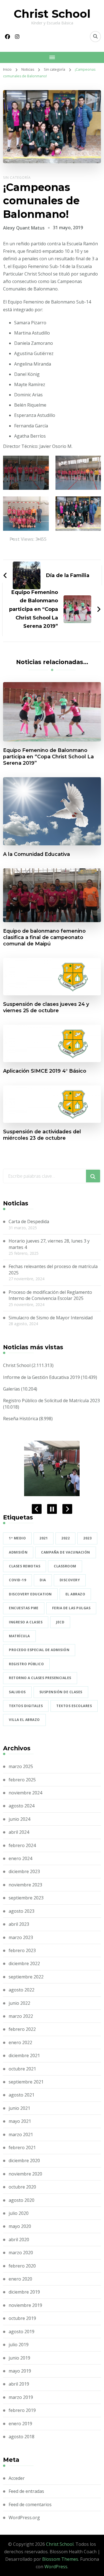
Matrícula (19, 1636)
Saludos (17, 1692)
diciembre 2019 (24, 2292)
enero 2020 (20, 2279)
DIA (43, 1580)
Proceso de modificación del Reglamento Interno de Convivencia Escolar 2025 (50, 1295)
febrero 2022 (22, 2029)
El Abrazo (75, 1594)
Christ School (52, 14)
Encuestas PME (24, 1608)
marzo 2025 (21, 1766)
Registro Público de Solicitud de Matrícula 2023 (51, 1401)
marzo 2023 (21, 1937)
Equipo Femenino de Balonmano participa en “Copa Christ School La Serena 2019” (48, 757)
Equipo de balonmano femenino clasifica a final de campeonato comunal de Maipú (44, 937)
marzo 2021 (21, 2134)
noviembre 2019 (25, 2305)
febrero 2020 (22, 2266)
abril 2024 (19, 1832)
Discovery (70, 1580)
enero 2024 (20, 1858)
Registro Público (26, 1664)
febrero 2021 (22, 2147)
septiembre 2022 (26, 1977)
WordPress (56, 2567)
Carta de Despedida (29, 1221)
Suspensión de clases (61, 1692)
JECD (60, 1622)
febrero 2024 (22, 1845)
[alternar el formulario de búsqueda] (95, 37)
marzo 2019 (21, 2397)
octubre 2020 (22, 2187)
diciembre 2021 (24, 2055)
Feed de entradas (26, 2491)
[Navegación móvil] (52, 57)
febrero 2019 (22, 2410)
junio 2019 (19, 2358)
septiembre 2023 (26, 1898)
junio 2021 (19, 2108)
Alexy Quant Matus (24, 228)
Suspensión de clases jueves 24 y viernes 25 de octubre (46, 1007)
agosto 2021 (21, 2095)
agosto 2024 (21, 1806)
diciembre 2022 (24, 1963)
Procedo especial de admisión (39, 1650)
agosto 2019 (21, 2332)
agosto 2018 (21, 2437)
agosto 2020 (21, 2200)
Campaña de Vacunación (66, 1552)
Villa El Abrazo (24, 1720)
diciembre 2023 (24, 1871)
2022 (65, 1538)
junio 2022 (19, 2003)
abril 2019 (19, 2384)
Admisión (18, 1552)
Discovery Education (30, 1594)
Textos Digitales (26, 1706)
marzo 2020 (21, 2253)
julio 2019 (19, 2345)
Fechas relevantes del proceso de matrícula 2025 (53, 1269)
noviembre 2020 (25, 2174)
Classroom (65, 1566)
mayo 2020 (20, 2226)
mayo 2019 (20, 2371)
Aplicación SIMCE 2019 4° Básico (45, 1071)
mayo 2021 (20, 2121)
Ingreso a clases (26, 1622)
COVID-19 (17, 1580)
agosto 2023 (21, 1911)
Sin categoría (17, 178)
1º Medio (17, 1538)
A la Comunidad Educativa (36, 854)
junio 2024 (19, 1819)
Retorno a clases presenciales (40, 1678)
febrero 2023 (22, 1950)
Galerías (12, 1389)
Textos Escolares (74, 1706)
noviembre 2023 (25, 1885)
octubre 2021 (22, 2069)
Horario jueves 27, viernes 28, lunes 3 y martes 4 (49, 1244)
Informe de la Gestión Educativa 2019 (41, 1377)
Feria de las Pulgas (71, 1608)
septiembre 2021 (26, 2082)
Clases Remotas (25, 1566)
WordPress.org (24, 2518)
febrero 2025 (22, 1780)
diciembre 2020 (24, 2161)
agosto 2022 (21, 1990)
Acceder (17, 2478)
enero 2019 (20, 2424)
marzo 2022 (21, 2016)
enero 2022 (20, 2042)
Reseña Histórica (21, 1419)
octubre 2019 (22, 2318)
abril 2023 (19, 1924)
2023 (87, 1538)
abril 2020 (19, 2240)
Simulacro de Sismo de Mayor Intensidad (51, 1318)
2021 (44, 1538)
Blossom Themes (60, 2559)
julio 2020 (19, 2213)
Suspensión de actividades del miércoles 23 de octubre (42, 1135)
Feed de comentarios (30, 2504)
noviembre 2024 (25, 1793)
